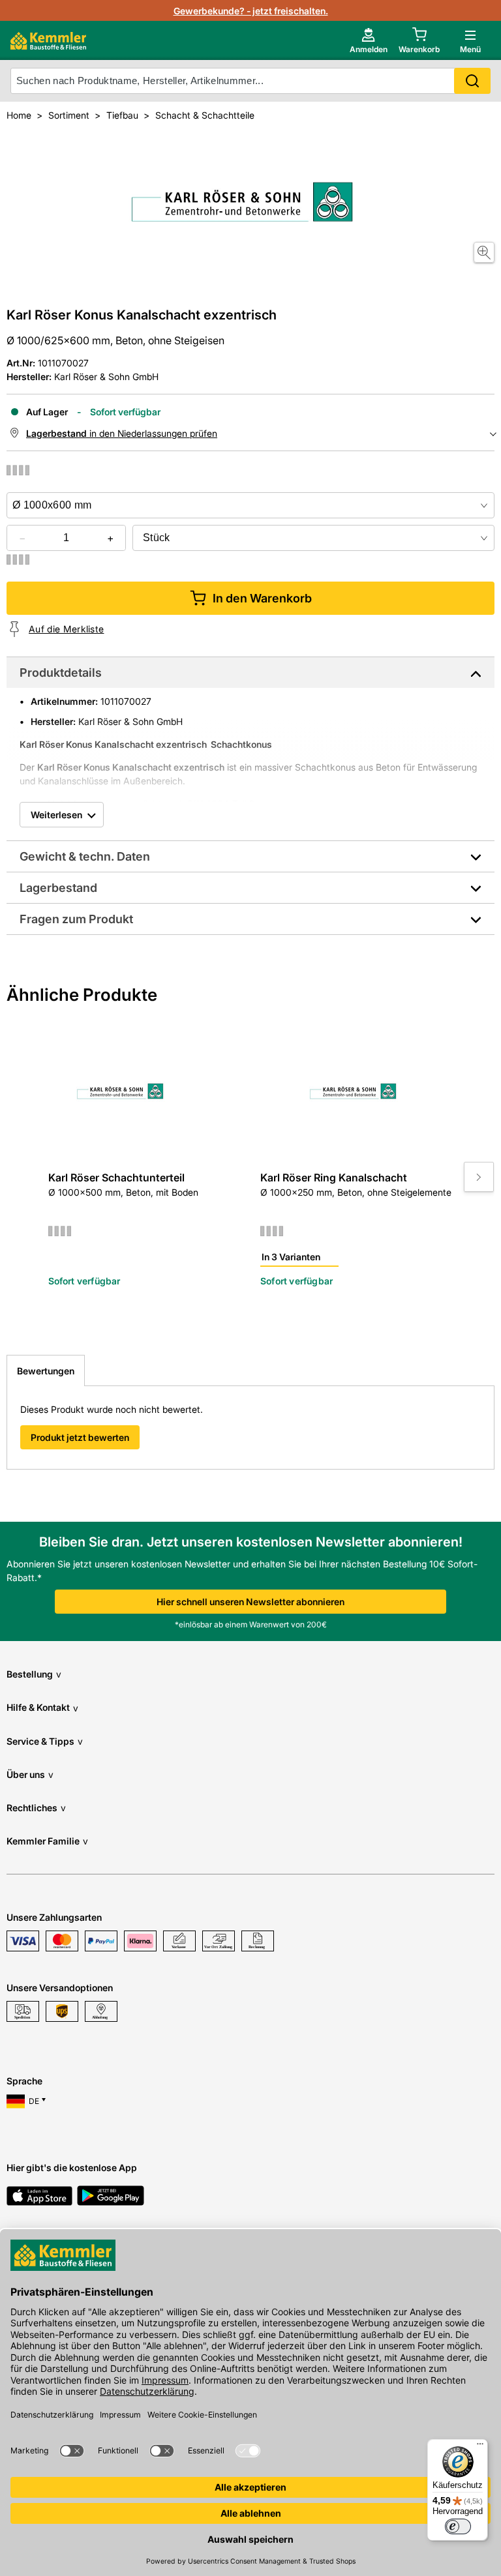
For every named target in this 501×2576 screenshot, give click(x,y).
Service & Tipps (45, 1741)
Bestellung (34, 1674)
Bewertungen (46, 1371)
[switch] (458, 2526)
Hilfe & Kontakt (42, 1707)
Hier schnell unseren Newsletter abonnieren (250, 1602)
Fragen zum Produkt (76, 919)
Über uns (30, 1774)
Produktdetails (61, 673)
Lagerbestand (58, 888)
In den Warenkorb (262, 598)
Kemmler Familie (47, 1841)
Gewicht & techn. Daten (85, 856)
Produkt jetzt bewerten (80, 1437)
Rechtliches (36, 1808)
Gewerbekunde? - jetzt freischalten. (251, 11)
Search (472, 81)
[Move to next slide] (479, 1177)
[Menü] (480, 2447)
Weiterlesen (56, 815)
